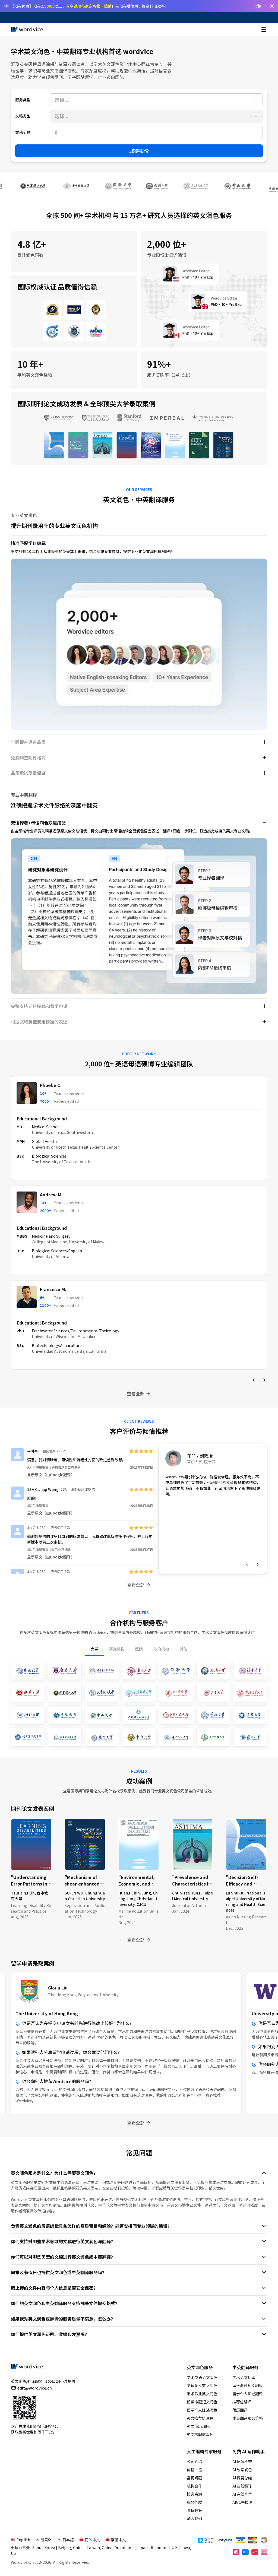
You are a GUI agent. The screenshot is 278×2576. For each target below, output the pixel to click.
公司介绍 (194, 2461)
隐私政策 (194, 2510)
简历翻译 (240, 2410)
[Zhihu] (245, 2552)
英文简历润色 (198, 2426)
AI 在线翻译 (242, 2486)
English (23, 2540)
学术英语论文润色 (202, 2377)
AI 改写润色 (242, 2470)
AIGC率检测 (242, 2502)
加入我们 (194, 2518)
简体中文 (92, 2540)
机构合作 (194, 2486)
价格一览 (194, 2470)
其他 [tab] (184, 1649)
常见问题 (194, 2478)
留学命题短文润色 (202, 2402)
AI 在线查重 (242, 2494)
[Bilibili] (264, 2552)
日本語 (68, 2540)
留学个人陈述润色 (202, 2410)
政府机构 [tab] (161, 1649)
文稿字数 (23, 132)
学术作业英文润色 (202, 2394)
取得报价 (139, 151)
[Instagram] (236, 2552)
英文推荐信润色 (200, 2418)
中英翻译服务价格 (248, 2418)
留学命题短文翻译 (248, 2385)
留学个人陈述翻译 (248, 2394)
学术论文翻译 (244, 2377)
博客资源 (194, 2494)
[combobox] (156, 100)
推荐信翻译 (242, 2402)
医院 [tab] (139, 1649)
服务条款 (194, 2502)
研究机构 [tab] (117, 1649)
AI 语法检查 (242, 2461)
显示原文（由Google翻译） (51, 1475)
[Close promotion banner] (272, 6)
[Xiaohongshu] (255, 2552)
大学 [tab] (94, 1649)
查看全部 (136, 1393)
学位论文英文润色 (202, 2385)
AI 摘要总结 (242, 2478)
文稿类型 (23, 116)
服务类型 (23, 100)
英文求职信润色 (200, 2434)
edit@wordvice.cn (35, 2388)
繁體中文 (118, 2540)
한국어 (46, 2540)
